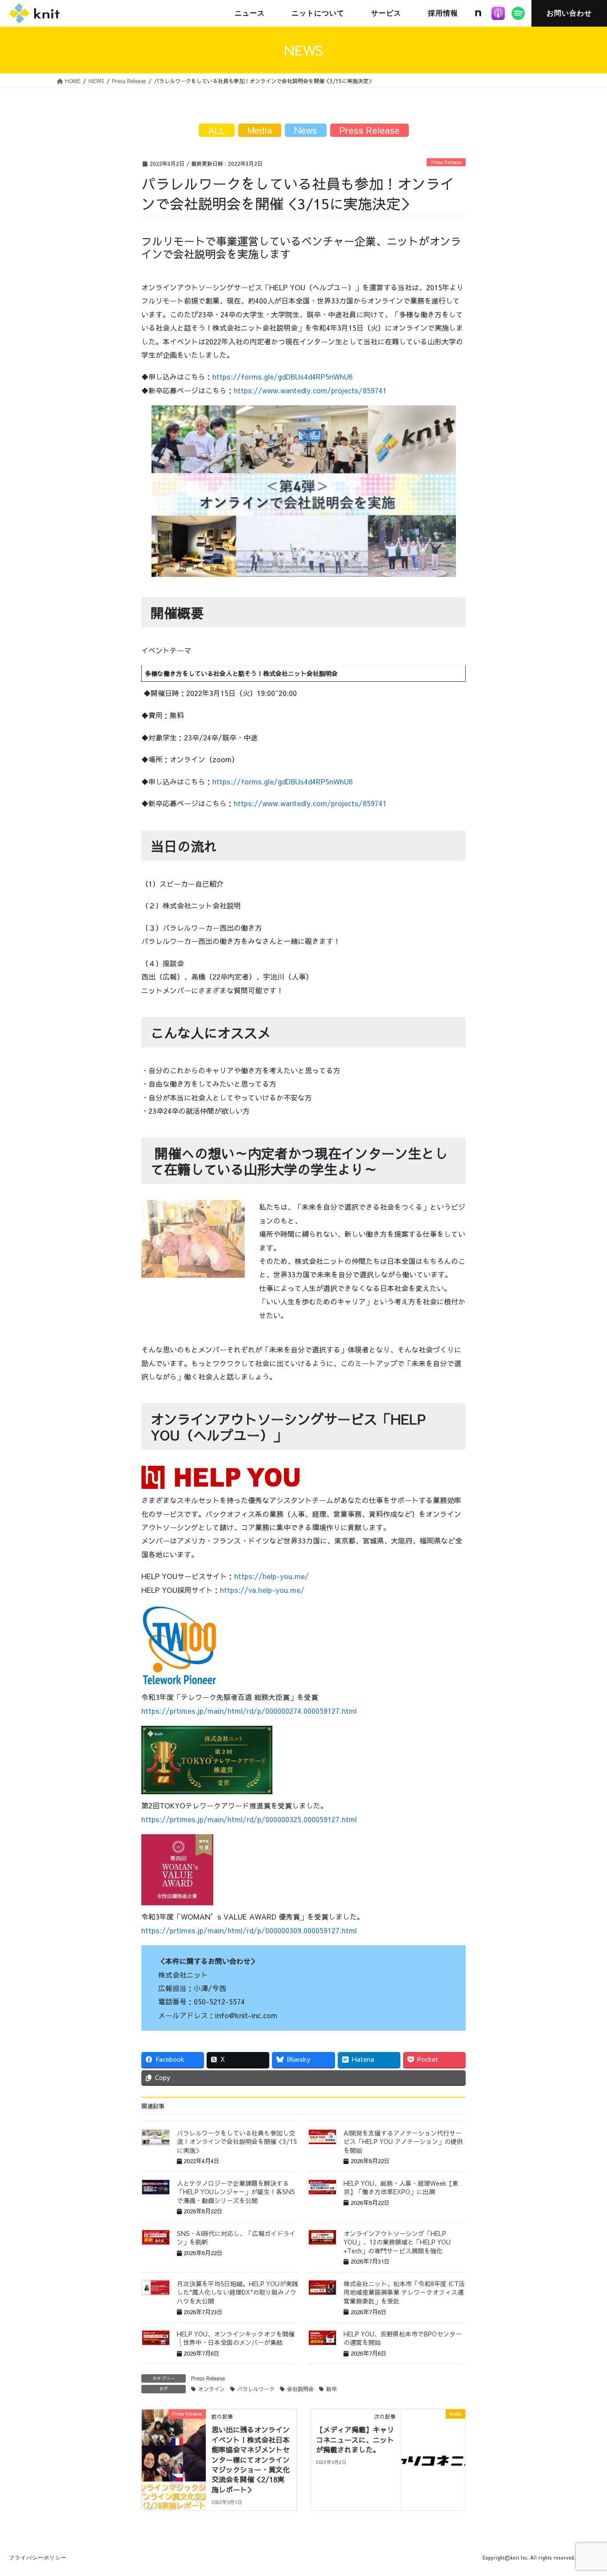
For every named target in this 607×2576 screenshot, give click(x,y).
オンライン (212, 2389)
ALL (217, 130)
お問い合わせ (569, 13)
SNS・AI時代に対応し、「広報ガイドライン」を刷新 (236, 2238)
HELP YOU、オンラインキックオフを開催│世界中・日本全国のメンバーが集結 (236, 2338)
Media (260, 130)
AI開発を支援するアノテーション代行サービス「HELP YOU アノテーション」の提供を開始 (403, 2142)
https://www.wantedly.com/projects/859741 (310, 390)
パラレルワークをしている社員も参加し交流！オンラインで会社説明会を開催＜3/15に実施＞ (237, 2142)
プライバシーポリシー (38, 2558)
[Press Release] (174, 2442)
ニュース (250, 13)
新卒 (331, 2389)
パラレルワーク (256, 2389)
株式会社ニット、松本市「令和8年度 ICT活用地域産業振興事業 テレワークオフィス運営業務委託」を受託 (404, 2292)
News (306, 130)
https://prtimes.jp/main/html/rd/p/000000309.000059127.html (249, 1930)
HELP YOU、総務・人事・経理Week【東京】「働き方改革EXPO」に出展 (401, 2188)
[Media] (433, 2442)
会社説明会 (300, 2389)
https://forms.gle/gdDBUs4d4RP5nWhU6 (283, 376)
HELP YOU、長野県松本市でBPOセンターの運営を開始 (403, 2338)
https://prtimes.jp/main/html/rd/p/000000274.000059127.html (249, 1711)
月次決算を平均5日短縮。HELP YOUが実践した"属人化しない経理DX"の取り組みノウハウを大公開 (238, 2292)
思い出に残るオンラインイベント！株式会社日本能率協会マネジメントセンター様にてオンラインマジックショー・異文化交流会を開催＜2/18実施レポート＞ (251, 2459)
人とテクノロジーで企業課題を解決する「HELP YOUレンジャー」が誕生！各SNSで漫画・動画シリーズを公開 (236, 2192)
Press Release (446, 162)
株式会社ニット (34, 13)
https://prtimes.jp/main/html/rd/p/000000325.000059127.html (249, 1819)
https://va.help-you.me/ (262, 1590)
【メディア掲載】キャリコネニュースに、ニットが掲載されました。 (355, 2439)
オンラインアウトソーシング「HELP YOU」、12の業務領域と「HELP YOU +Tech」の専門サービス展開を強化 (397, 2242)
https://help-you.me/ (272, 1576)
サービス (386, 13)
